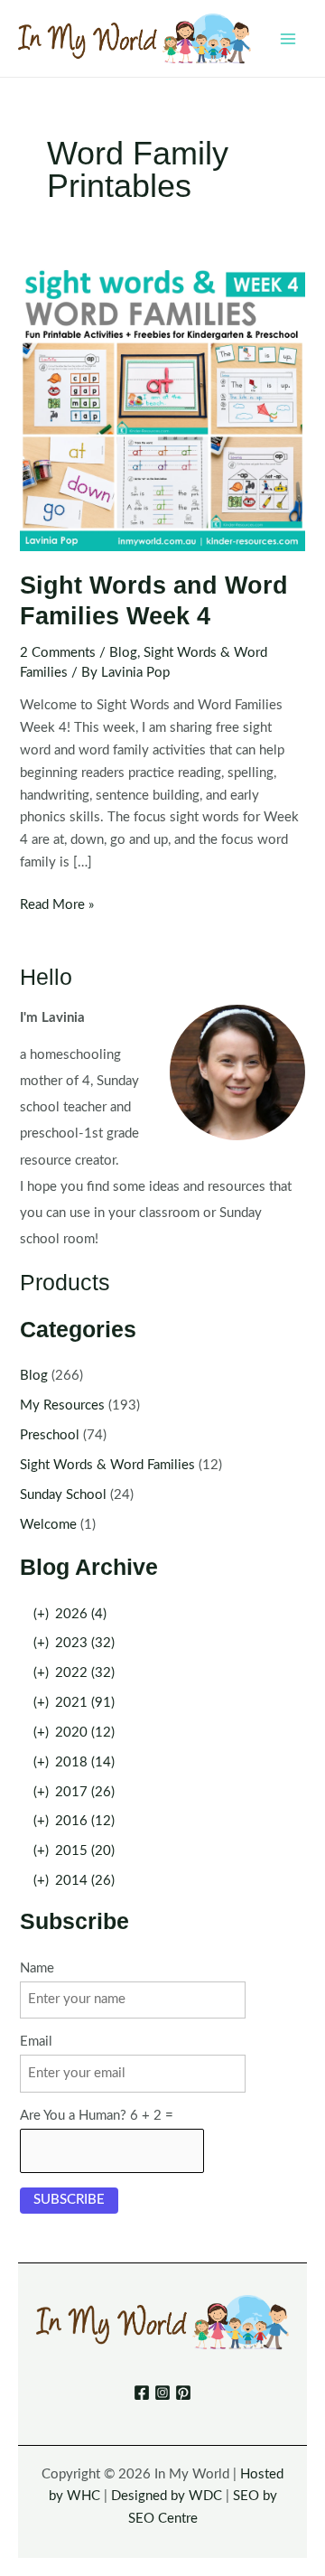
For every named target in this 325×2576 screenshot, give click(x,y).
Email (36, 2042)
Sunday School (63, 1495)
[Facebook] (142, 2393)
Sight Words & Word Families (107, 1465)
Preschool (50, 1435)
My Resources (62, 1405)
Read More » (57, 907)
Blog (123, 653)
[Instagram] (162, 2393)
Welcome (48, 1525)
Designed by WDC (167, 2496)
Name (37, 1968)
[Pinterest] (183, 2393)
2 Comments (58, 653)
